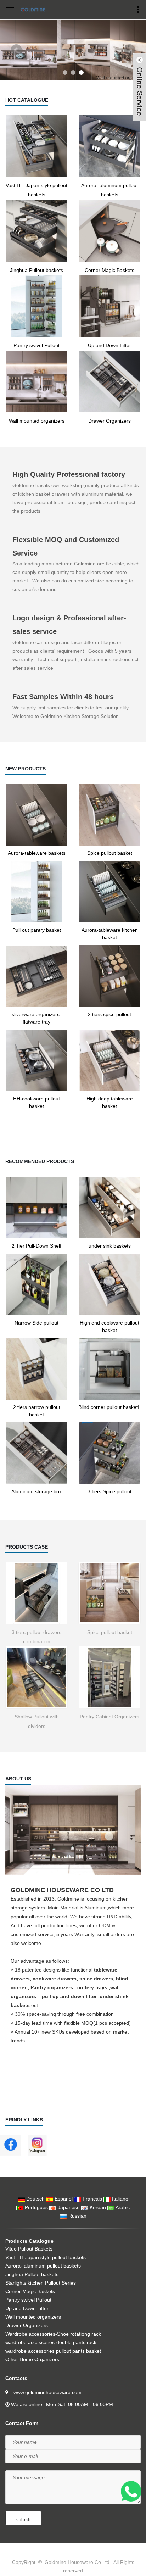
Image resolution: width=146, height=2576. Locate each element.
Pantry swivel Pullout (36, 345)
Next (130, 50)
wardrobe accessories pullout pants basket (53, 2351)
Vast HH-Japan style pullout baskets (36, 190)
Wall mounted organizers (37, 421)
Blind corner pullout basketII (109, 1407)
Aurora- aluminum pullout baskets (109, 190)
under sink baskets (110, 1246)
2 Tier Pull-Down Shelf (36, 1246)
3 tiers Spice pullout (109, 1491)
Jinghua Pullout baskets (36, 270)
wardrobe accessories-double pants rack (51, 2342)
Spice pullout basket (110, 853)
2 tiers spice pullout (109, 1014)
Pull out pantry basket (37, 930)
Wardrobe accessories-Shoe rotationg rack (53, 2334)
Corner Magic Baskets (109, 270)
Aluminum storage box (36, 1491)
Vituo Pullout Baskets (29, 2249)
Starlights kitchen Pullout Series (41, 2283)
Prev (16, 50)
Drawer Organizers (109, 421)
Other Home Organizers (32, 2359)
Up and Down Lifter (109, 345)
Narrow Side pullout (36, 1323)
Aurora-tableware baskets (37, 853)
